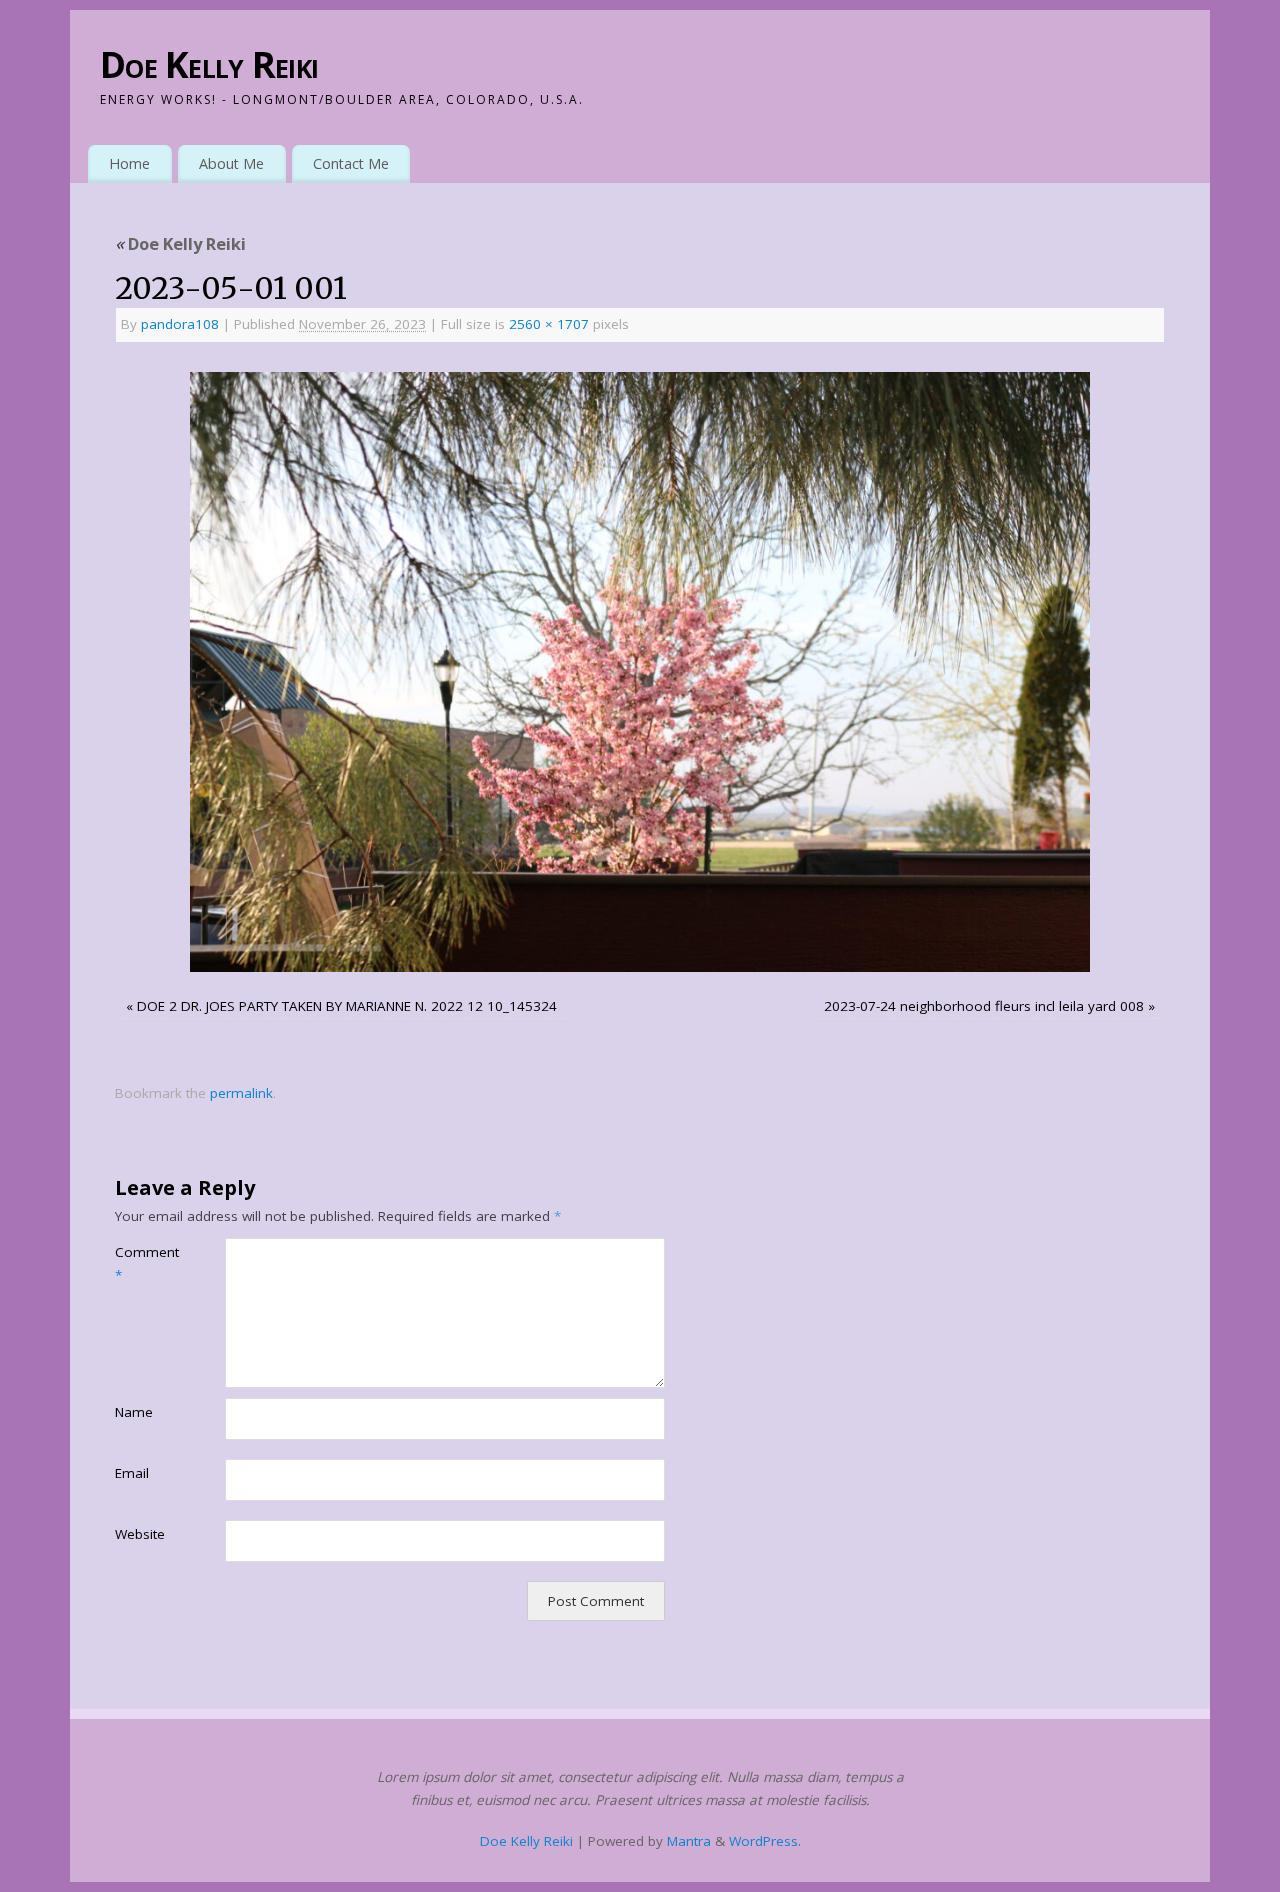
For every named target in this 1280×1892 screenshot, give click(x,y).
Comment (142, 1263)
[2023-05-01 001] (640, 672)
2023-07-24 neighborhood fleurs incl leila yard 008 (984, 1006)
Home (129, 163)
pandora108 (180, 324)
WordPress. (765, 1841)
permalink (241, 1093)
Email (132, 1473)
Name (134, 1412)
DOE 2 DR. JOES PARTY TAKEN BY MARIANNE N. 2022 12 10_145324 (347, 1006)
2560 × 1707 (549, 324)
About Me (231, 163)
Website (140, 1534)
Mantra (689, 1841)
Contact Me (351, 163)
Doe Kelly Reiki (209, 64)
